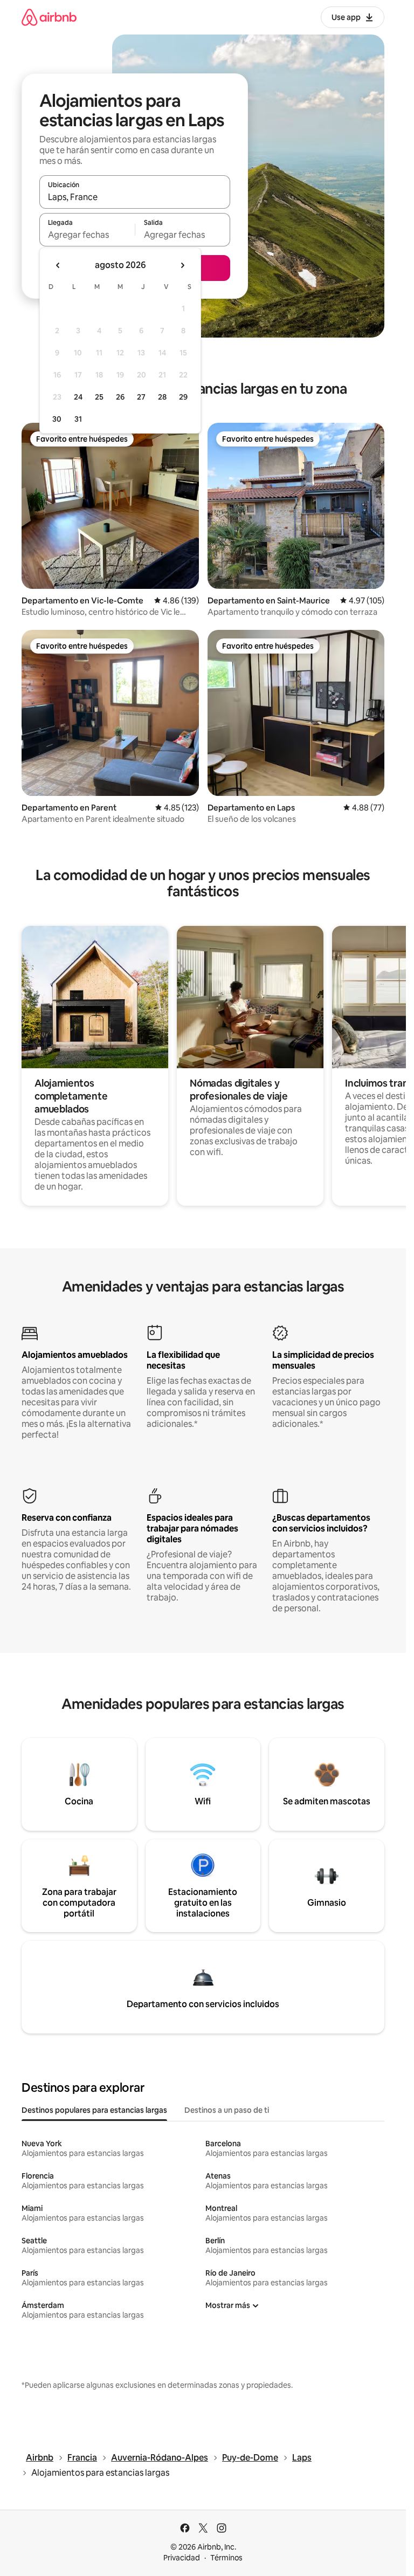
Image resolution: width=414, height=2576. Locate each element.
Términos (226, 2558)
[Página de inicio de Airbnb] (49, 17)
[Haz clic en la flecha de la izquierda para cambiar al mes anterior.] (58, 265)
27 (141, 397)
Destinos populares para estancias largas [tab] (94, 2110)
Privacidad (182, 2558)
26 (120, 397)
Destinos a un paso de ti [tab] (227, 2110)
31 (78, 419)
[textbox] (87, 235)
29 (183, 397)
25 (99, 397)
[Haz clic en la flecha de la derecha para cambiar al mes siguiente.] (182, 265)
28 (162, 397)
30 (57, 419)
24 (78, 397)
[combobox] (135, 197)
